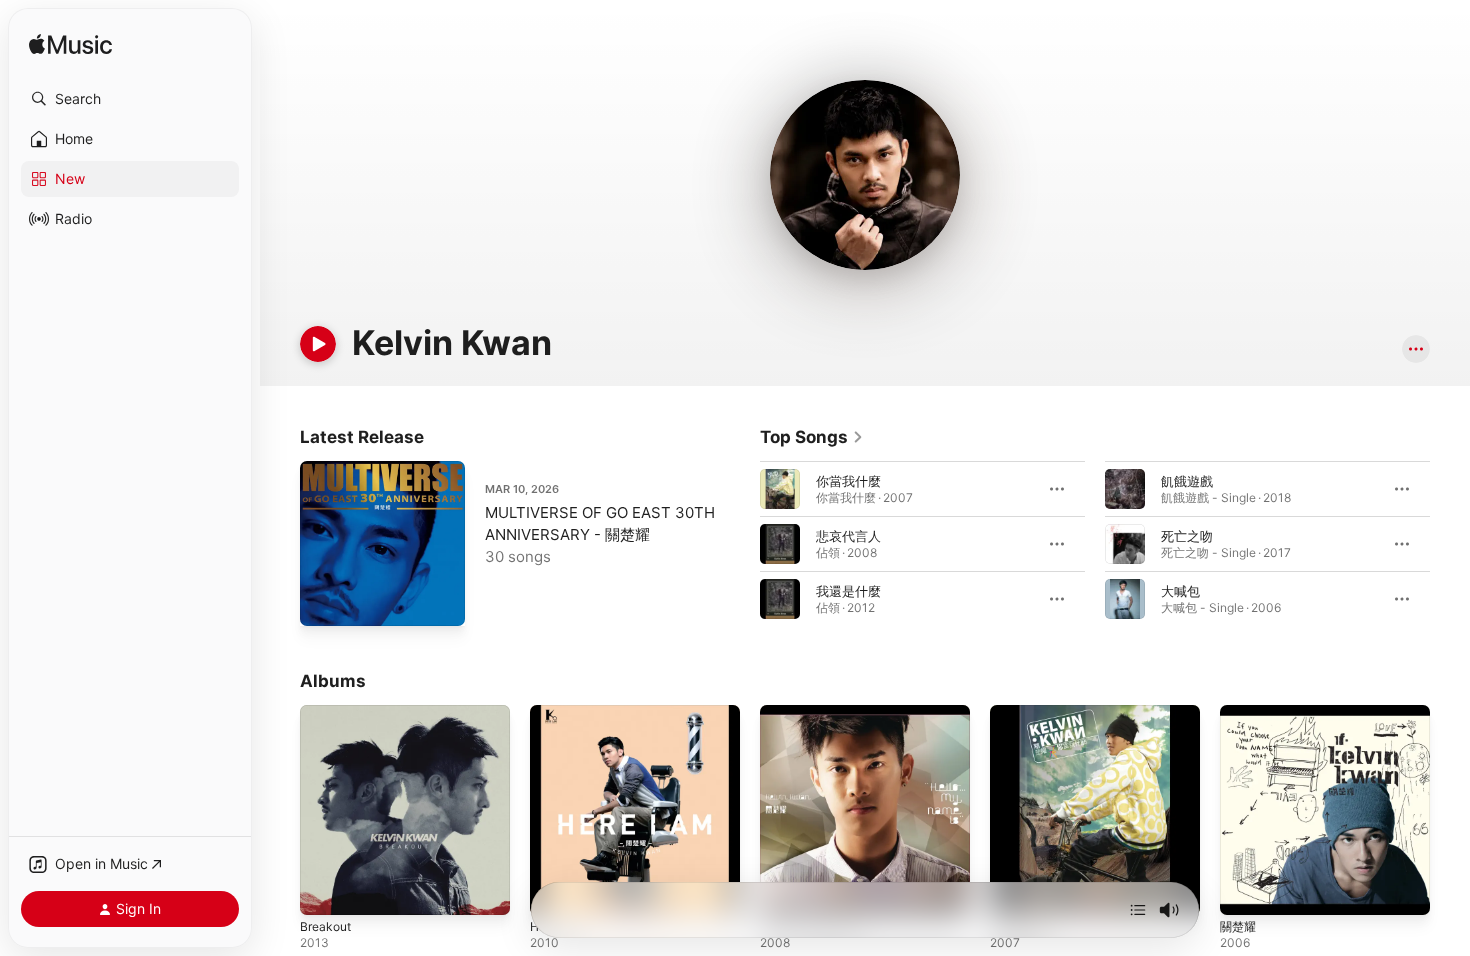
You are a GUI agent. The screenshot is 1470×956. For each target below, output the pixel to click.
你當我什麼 (848, 481)
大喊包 (1180, 591)
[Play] (318, 344)
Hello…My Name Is (818, 713)
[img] (70, 45)
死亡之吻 (1187, 536)
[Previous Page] (740, 544)
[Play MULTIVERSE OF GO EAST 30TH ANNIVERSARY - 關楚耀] (325, 601)
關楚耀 (1239, 713)
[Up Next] (1138, 910)
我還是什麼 (848, 591)
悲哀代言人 (848, 536)
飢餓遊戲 (1187, 481)
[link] (812, 437)
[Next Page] (1450, 544)
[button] (130, 99)
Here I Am (561, 713)
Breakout (328, 713)
